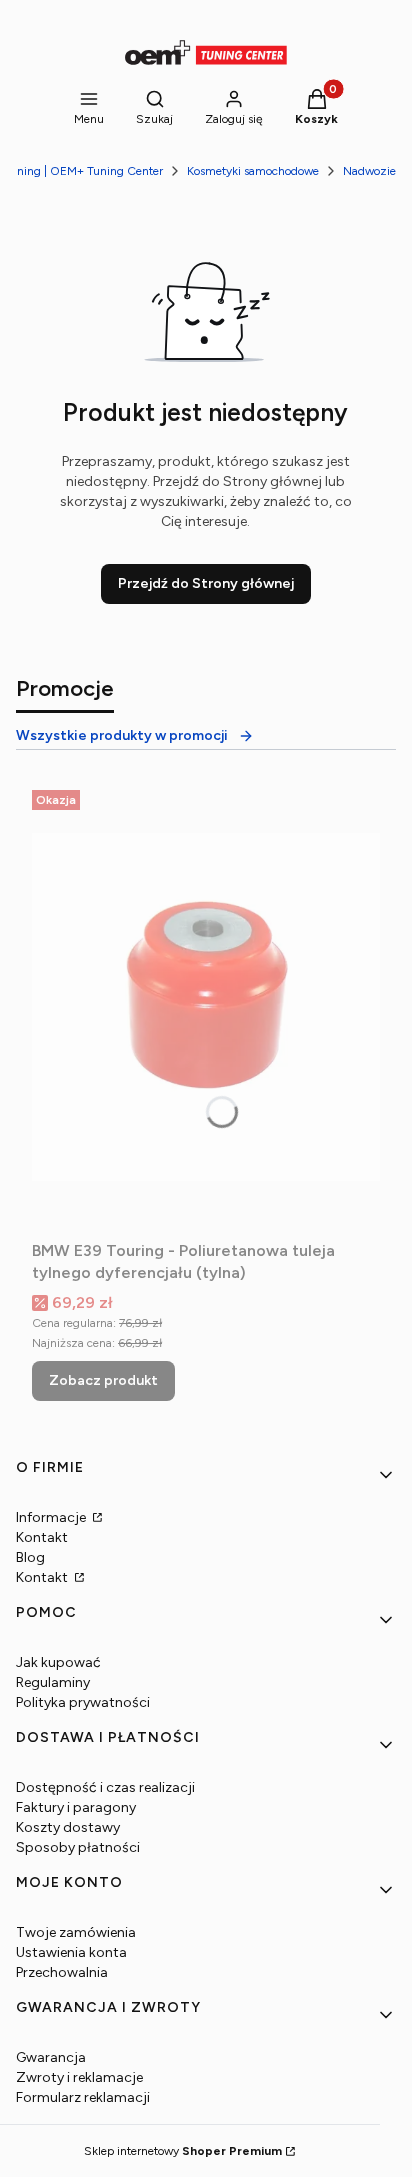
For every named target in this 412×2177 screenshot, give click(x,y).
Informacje (52, 1517)
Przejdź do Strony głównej (206, 583)
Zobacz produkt (103, 1380)
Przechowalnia (62, 1972)
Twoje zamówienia (76, 1932)
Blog (30, 1557)
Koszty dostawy (68, 1827)
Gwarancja (51, 2057)
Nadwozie (369, 171)
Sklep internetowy (183, 2151)
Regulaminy (53, 1682)
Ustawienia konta (71, 1952)
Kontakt (42, 1537)
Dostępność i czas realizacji (105, 1787)
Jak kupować (58, 1662)
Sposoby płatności (78, 1847)
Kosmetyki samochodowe (253, 171)
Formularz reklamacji (83, 2097)
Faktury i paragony (76, 1807)
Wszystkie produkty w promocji (122, 735)
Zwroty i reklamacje (79, 2077)
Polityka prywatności (83, 1702)
